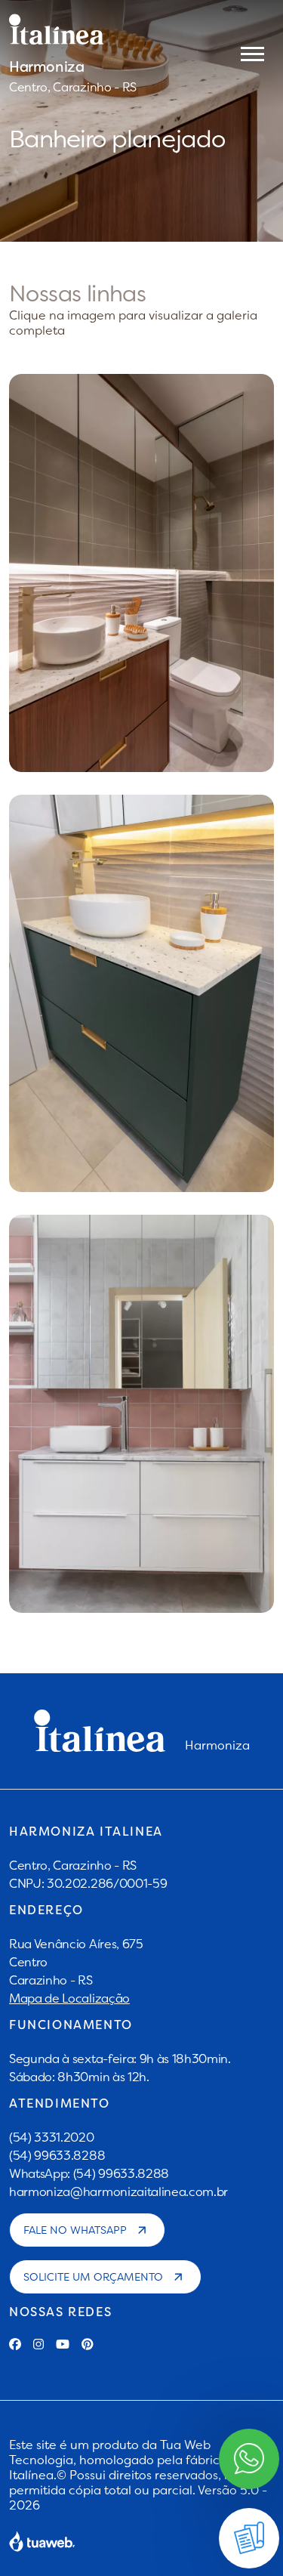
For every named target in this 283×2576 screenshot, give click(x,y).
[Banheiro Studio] (141, 1414)
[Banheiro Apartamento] (141, 573)
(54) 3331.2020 (52, 2137)
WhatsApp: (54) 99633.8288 (89, 2173)
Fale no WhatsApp (75, 2230)
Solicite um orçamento (93, 2277)
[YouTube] (63, 2344)
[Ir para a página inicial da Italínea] (73, 29)
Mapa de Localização (69, 1998)
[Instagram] (38, 2344)
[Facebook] (15, 2344)
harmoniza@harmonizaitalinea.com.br (118, 2191)
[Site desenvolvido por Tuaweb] (42, 2541)
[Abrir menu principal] (252, 53)
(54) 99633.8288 (57, 2155)
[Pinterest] (88, 2344)
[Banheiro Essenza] (141, 994)
